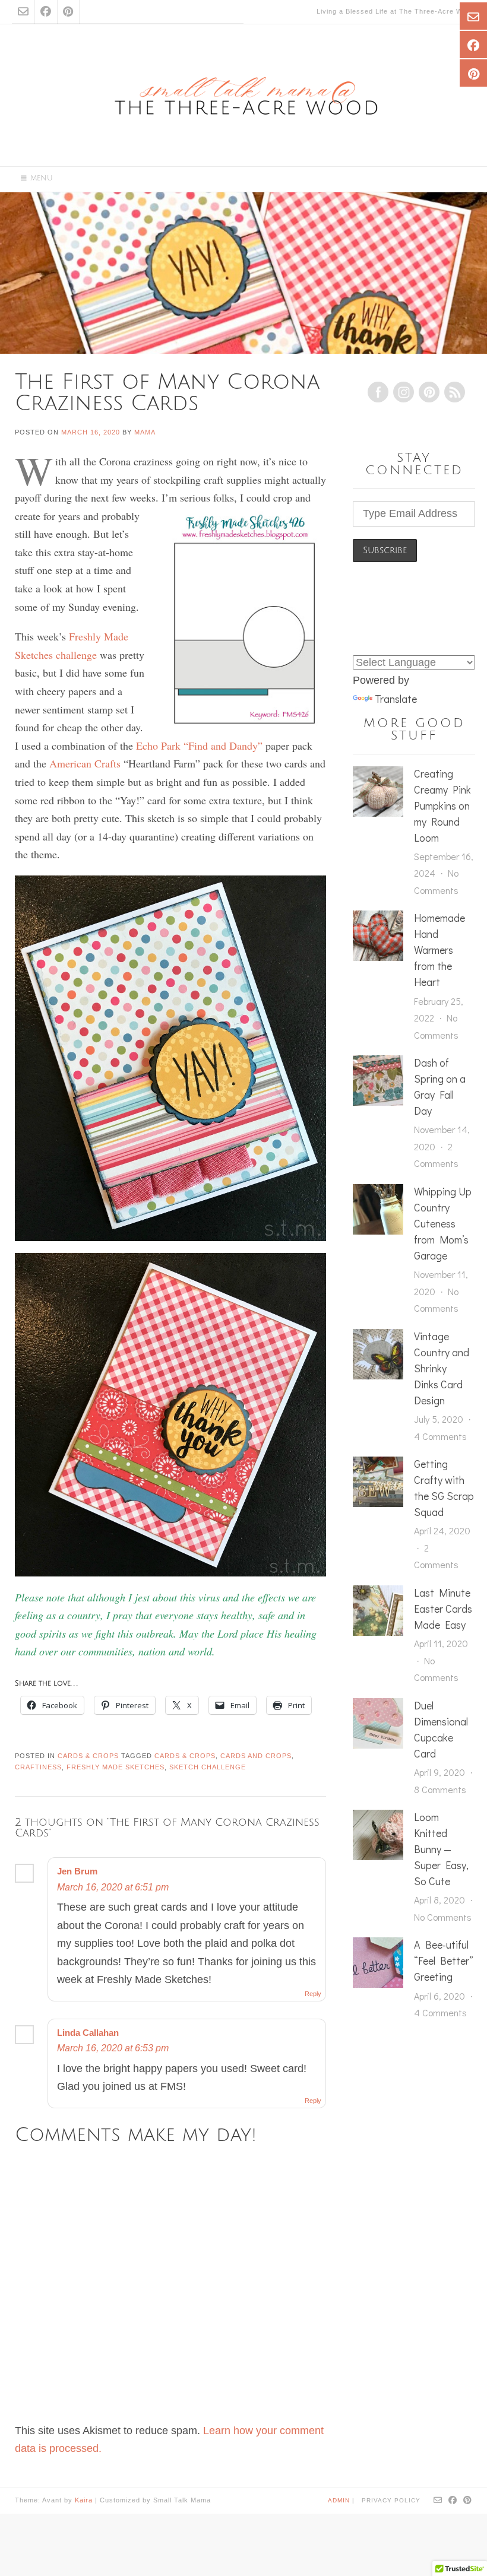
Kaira (84, 2500)
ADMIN (340, 2500)
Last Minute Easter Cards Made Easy (443, 1609)
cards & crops (185, 1756)
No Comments (443, 1917)
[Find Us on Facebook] (46, 12)
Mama (145, 432)
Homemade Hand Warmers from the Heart (439, 950)
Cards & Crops (88, 1756)
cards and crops (256, 1756)
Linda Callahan (88, 2033)
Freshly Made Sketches (116, 1767)
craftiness (38, 1767)
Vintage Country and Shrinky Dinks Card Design (442, 1368)
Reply (313, 1994)
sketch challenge (208, 1767)
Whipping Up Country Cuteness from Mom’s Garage (443, 1223)
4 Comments (440, 1436)
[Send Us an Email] (23, 12)
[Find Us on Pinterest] (68, 12)
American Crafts (85, 763)
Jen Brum (77, 1871)
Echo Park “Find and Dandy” (199, 745)
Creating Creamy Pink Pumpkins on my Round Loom (442, 805)
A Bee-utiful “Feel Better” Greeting (444, 1960)
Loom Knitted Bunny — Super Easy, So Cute (441, 1849)
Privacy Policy (391, 2500)
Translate (396, 699)
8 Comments (440, 1789)
